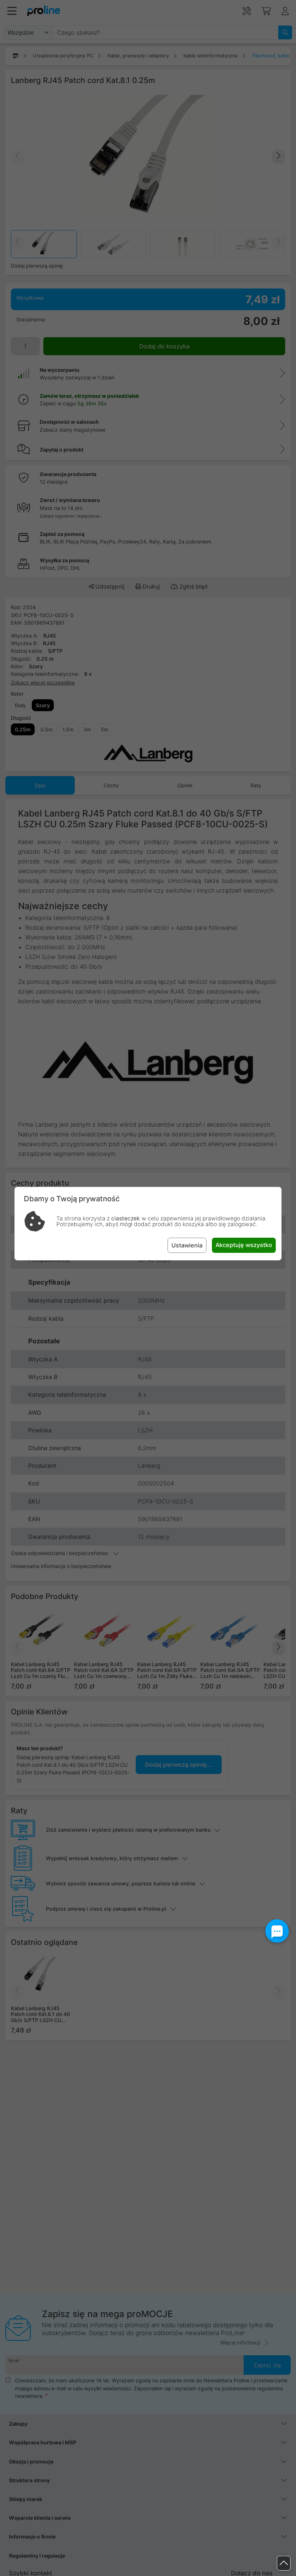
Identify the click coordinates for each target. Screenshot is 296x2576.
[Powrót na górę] (284, 2563)
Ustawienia (187, 1245)
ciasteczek (126, 1218)
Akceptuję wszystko (244, 1245)
